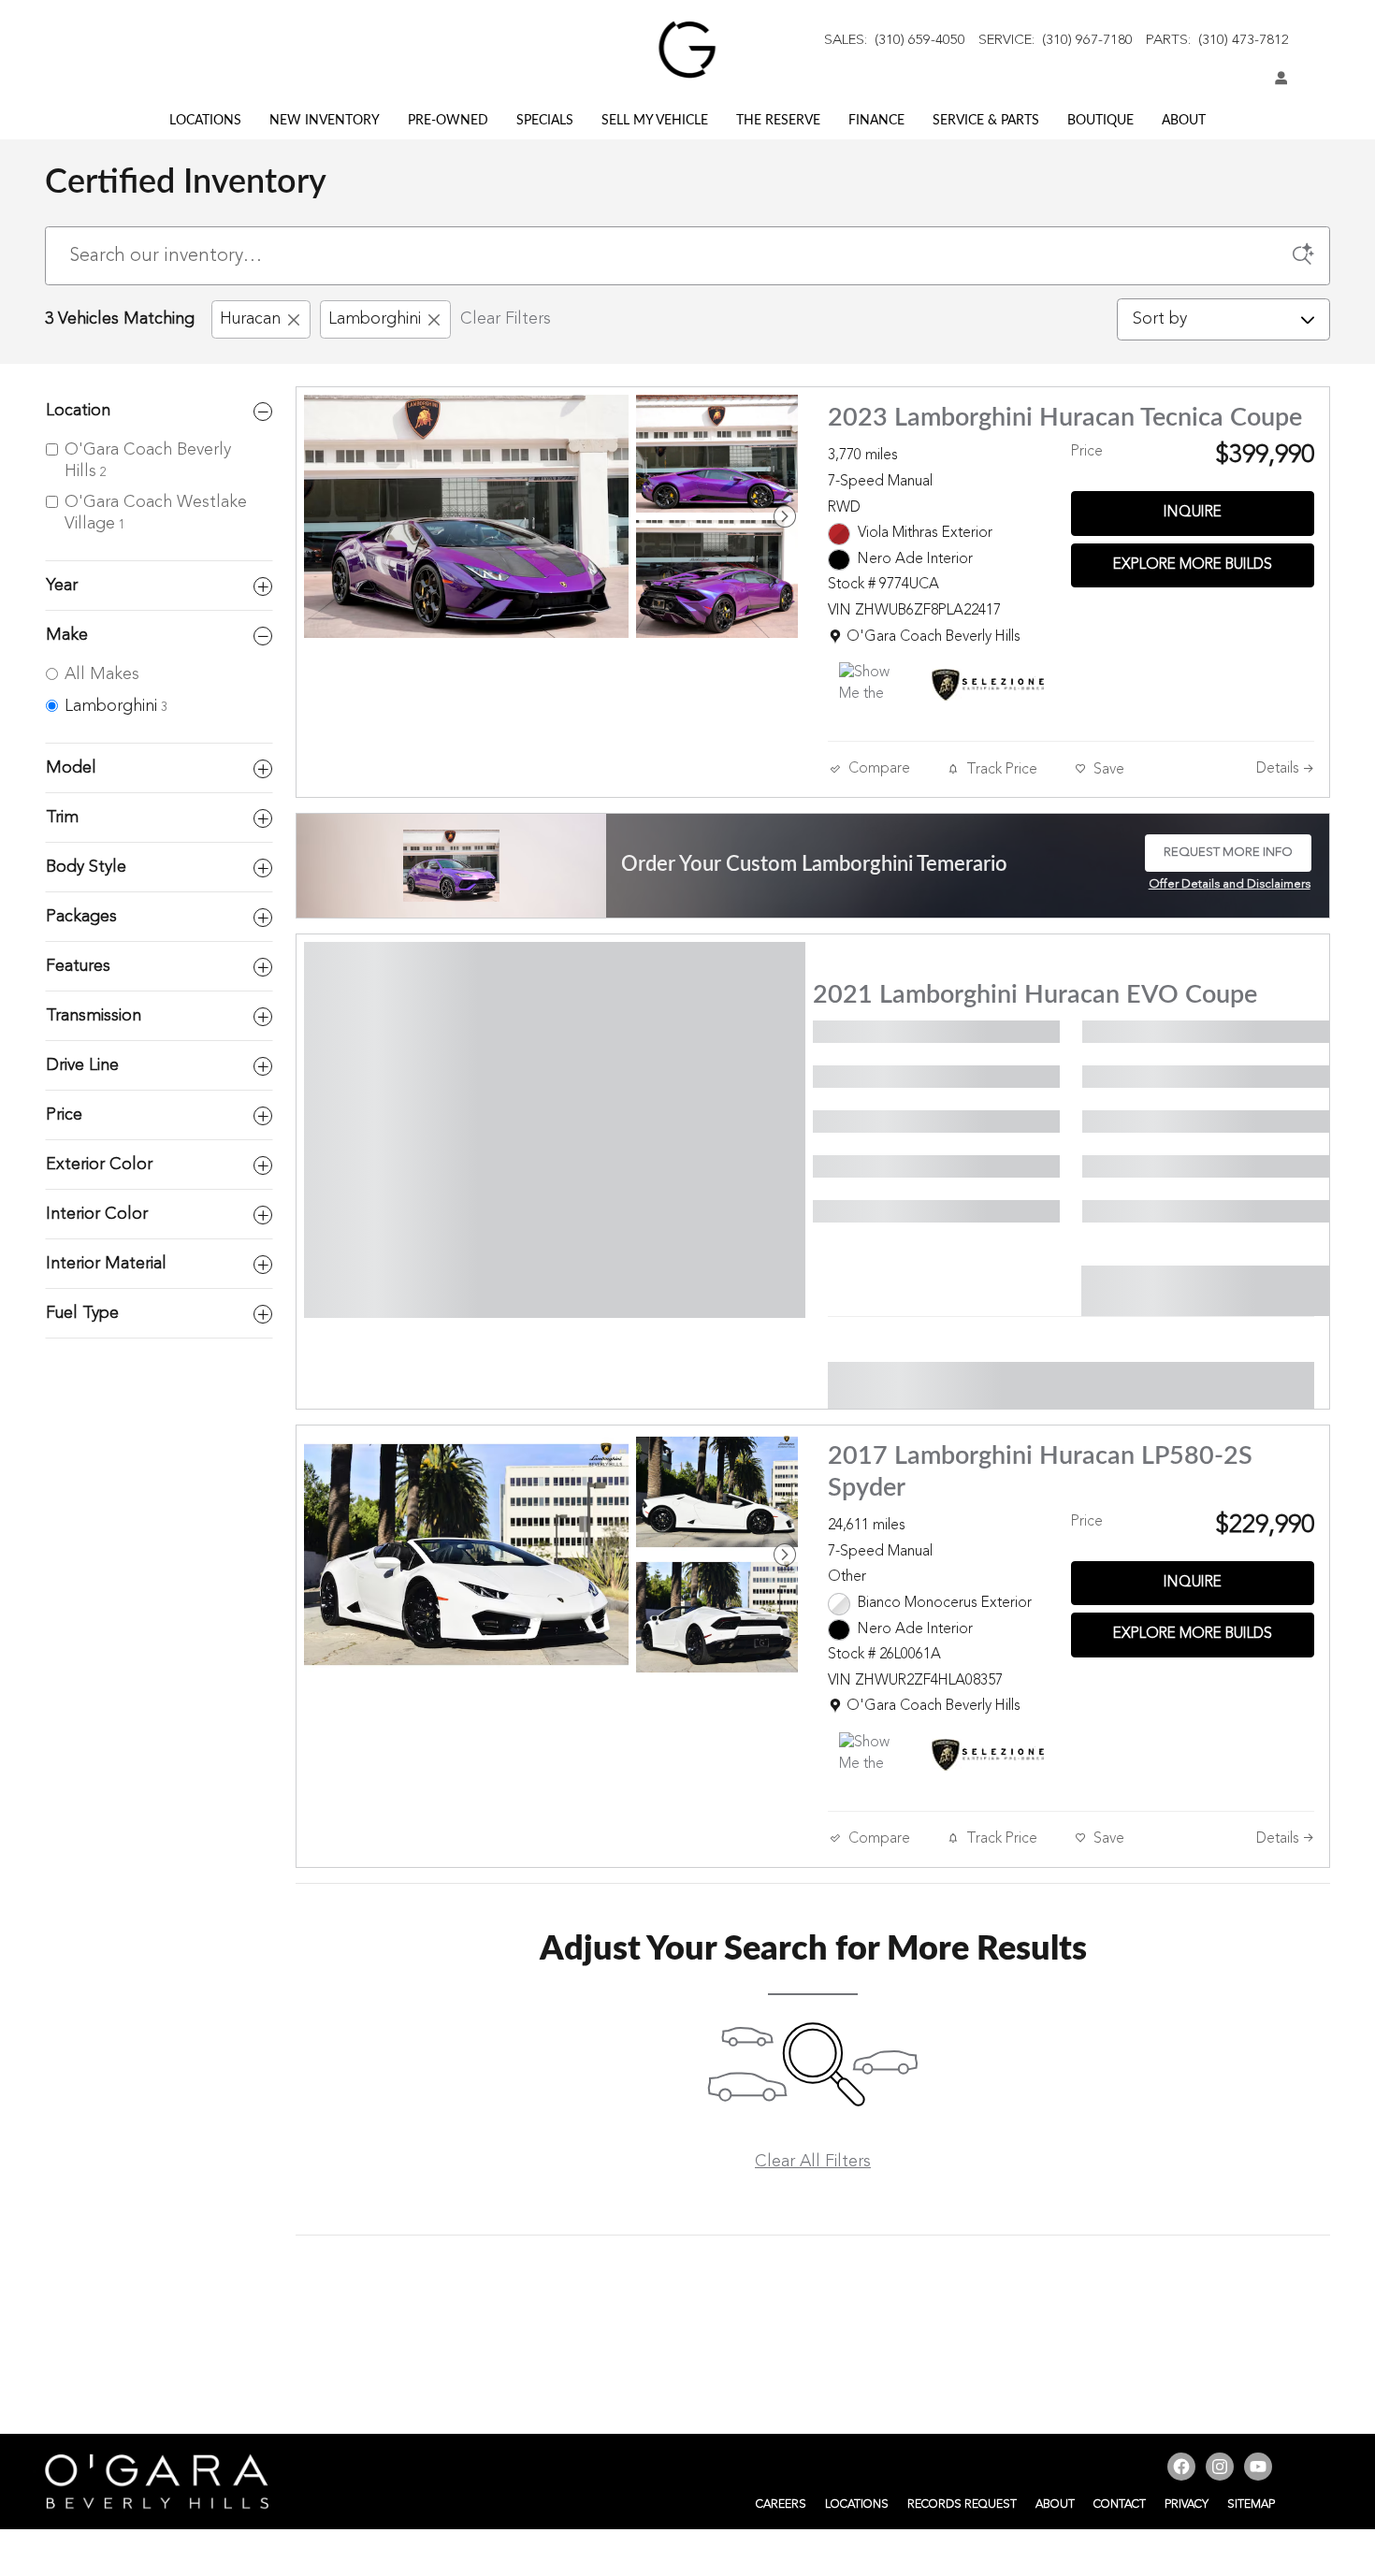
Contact (1120, 2505)
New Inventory (325, 121)
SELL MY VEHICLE (655, 121)
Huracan (250, 319)
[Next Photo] (785, 516)
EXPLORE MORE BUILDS (1193, 565)
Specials (545, 121)
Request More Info (1228, 859)
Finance (876, 121)
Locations (205, 121)
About (1184, 121)
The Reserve (778, 121)
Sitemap (1251, 2505)
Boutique (1100, 121)
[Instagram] (1222, 2469)
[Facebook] (1184, 2469)
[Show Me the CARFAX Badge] (874, 685)
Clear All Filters (813, 2162)
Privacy (1187, 2505)
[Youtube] (1260, 2469)
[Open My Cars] (1277, 80)
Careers (781, 2505)
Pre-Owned (448, 121)
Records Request (962, 2505)
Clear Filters (506, 319)
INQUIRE (1193, 513)
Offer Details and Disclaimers (1230, 887)
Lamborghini (375, 319)
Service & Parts (986, 121)
